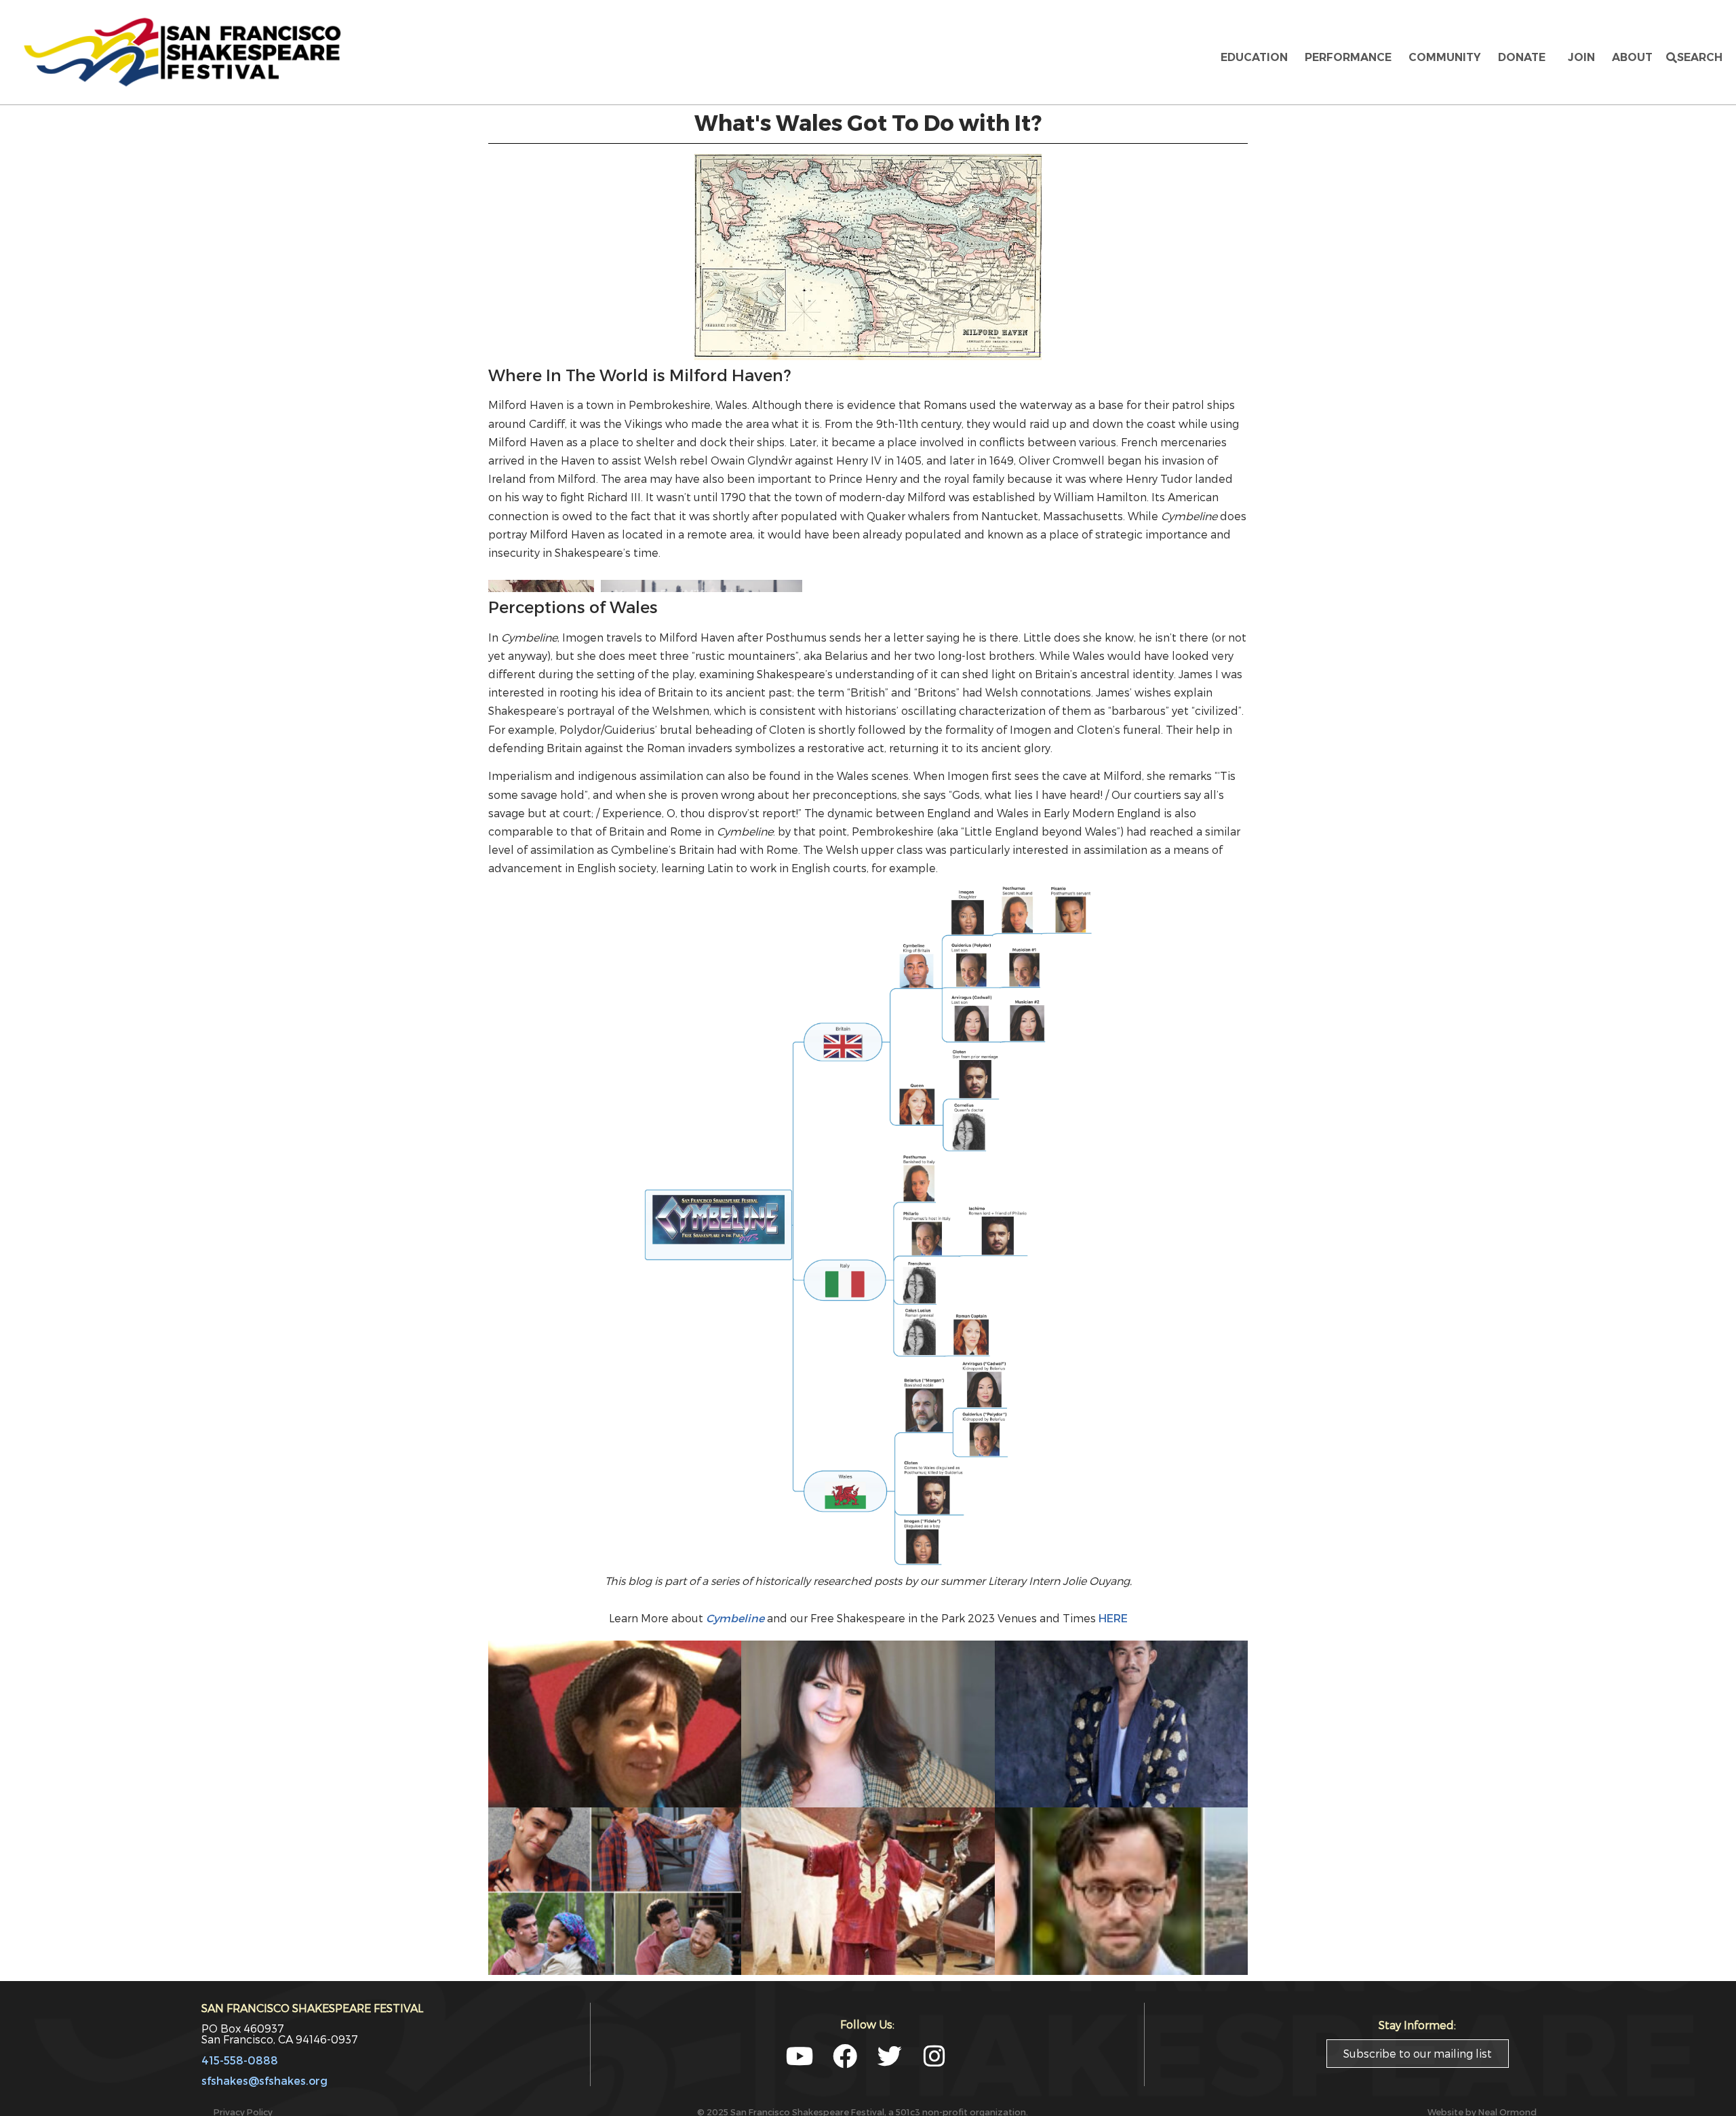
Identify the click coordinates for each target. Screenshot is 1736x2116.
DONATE (1524, 57)
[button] (1694, 58)
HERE (1113, 1741)
